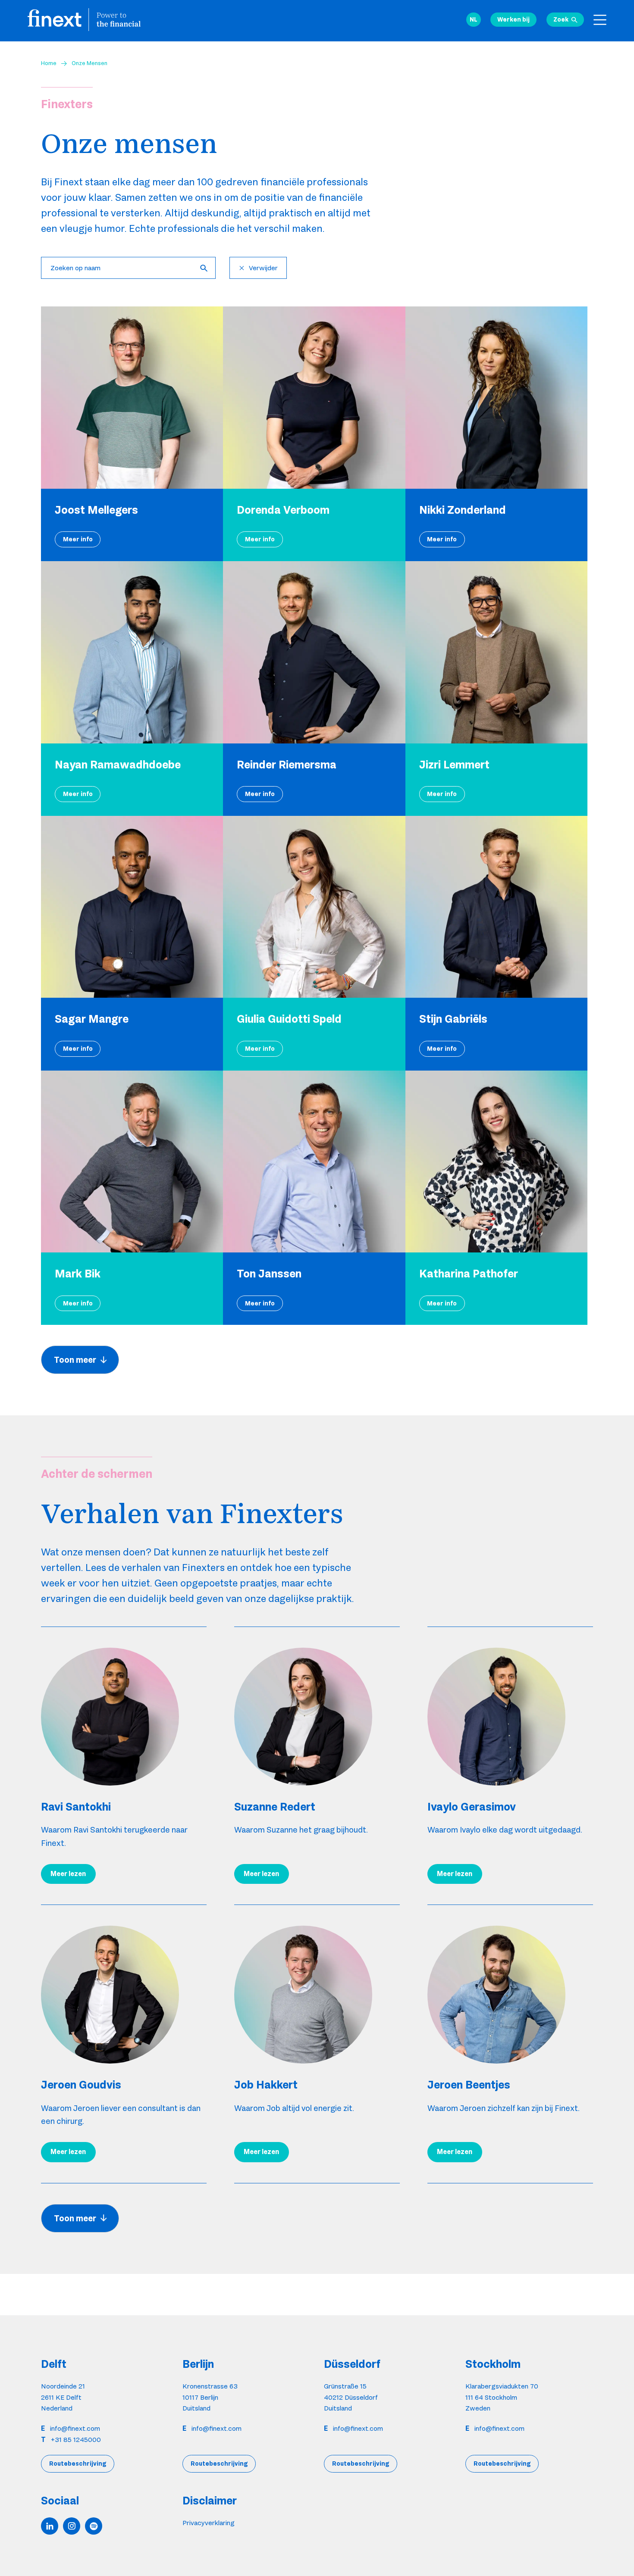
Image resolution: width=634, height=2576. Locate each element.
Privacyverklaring (209, 2523)
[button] (474, 20)
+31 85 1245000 (76, 2440)
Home (49, 63)
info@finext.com (75, 2428)
